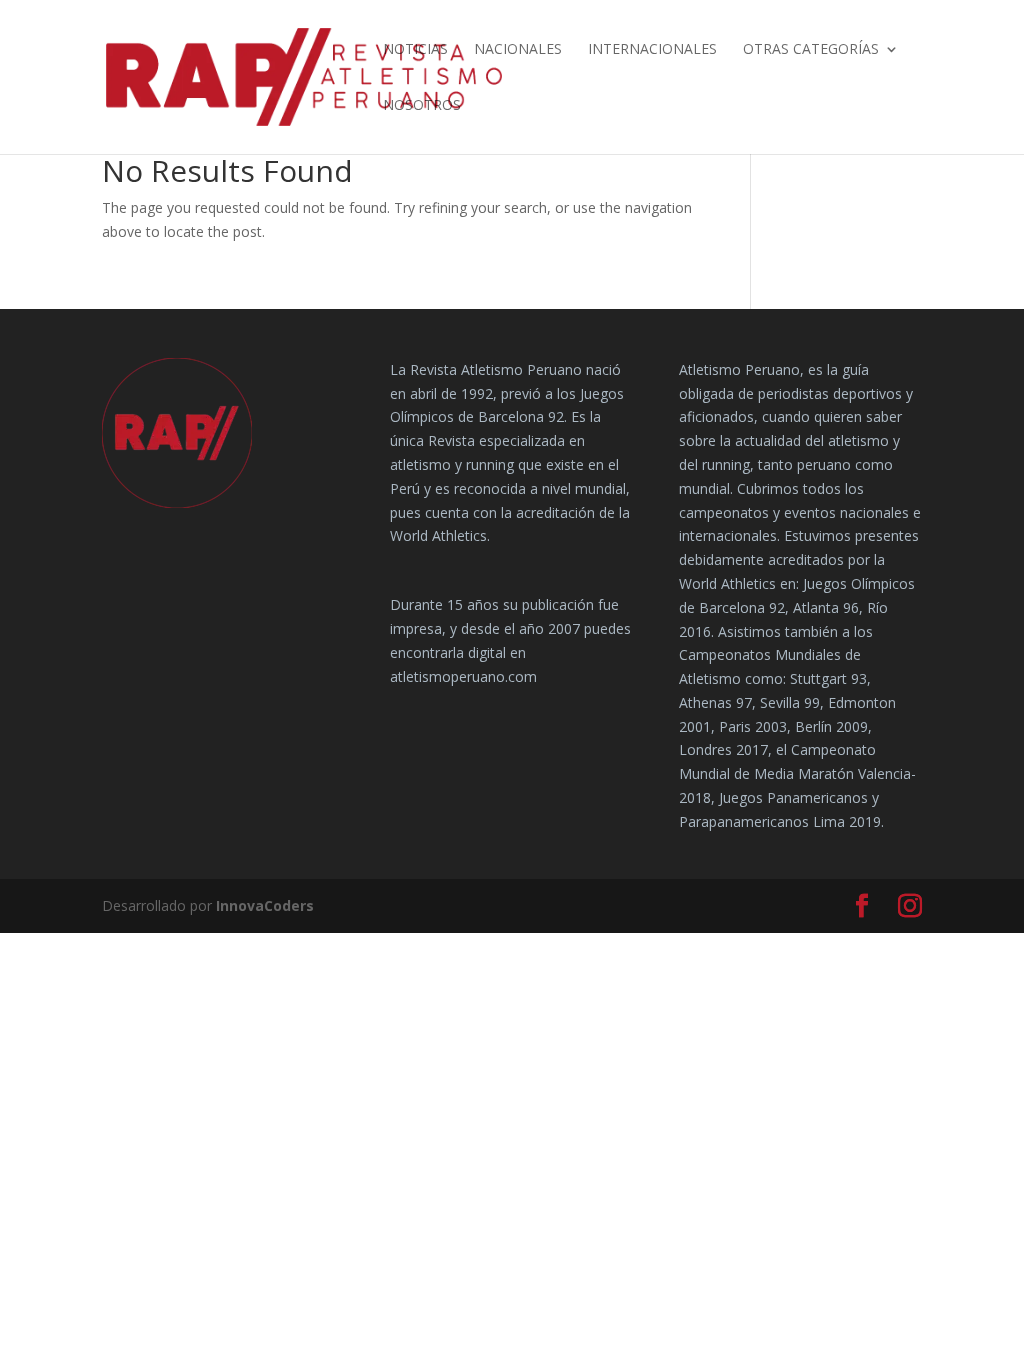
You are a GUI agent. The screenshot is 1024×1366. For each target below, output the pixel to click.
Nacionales (518, 50)
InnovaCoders (265, 905)
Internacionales (652, 50)
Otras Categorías (811, 50)
